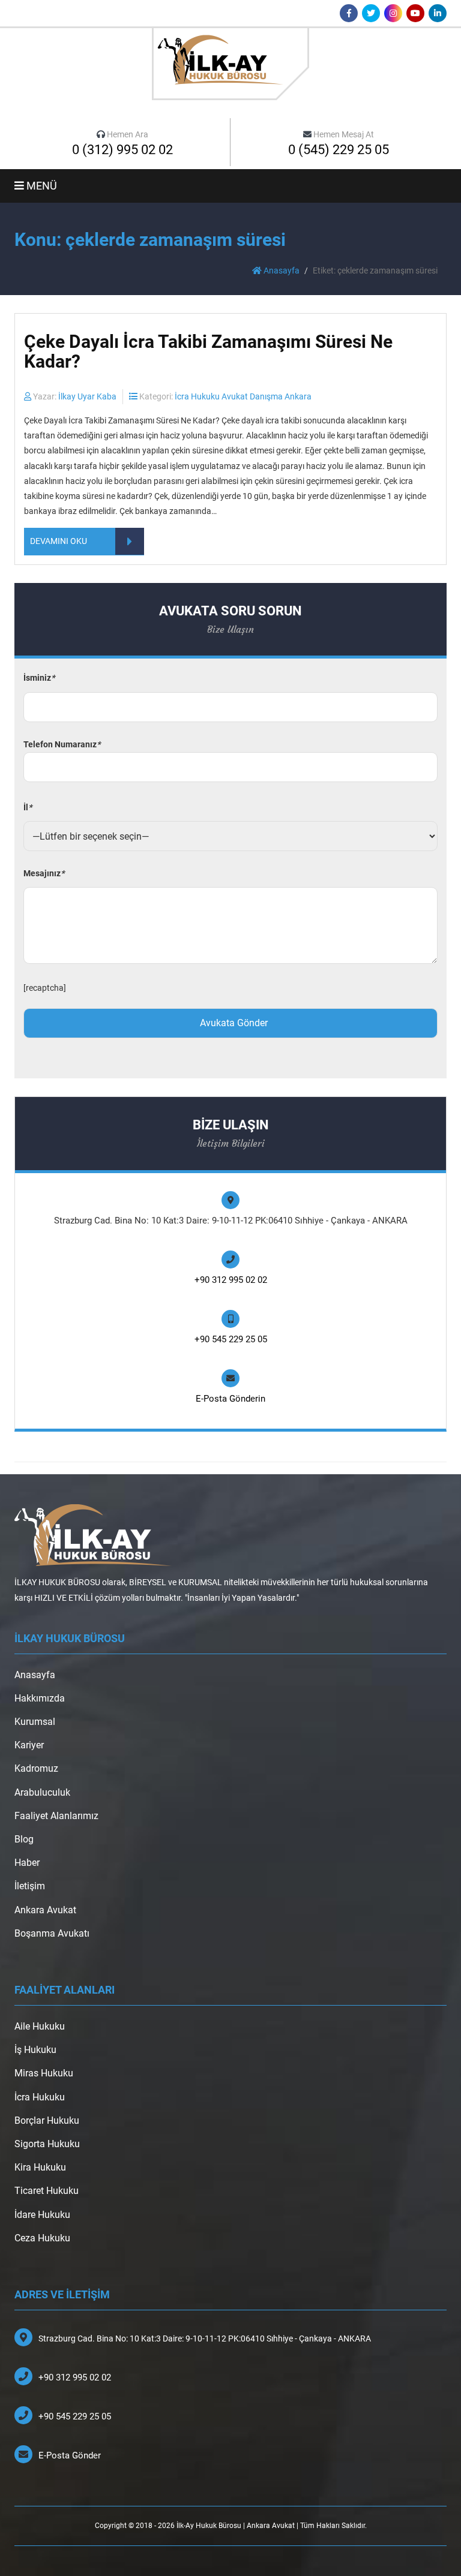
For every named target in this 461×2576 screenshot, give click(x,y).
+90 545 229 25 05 (231, 1339)
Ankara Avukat (45, 1910)
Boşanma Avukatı (52, 1933)
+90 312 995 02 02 (231, 1280)
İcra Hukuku (40, 2097)
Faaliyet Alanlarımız (56, 1816)
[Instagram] (393, 13)
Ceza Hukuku (42, 2238)
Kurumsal (35, 1722)
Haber (27, 1863)
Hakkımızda (40, 1698)
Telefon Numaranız (62, 744)
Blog (24, 1839)
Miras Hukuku (44, 2073)
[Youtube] (415, 13)
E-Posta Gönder (70, 2455)
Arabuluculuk (42, 1792)
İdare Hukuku (42, 2215)
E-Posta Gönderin (230, 1399)
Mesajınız (44, 873)
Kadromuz (36, 1768)
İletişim (30, 1886)
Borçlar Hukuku (47, 2120)
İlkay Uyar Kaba (87, 396)
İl (28, 807)
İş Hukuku (35, 2050)
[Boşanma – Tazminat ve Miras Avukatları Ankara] (230, 63)
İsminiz (39, 678)
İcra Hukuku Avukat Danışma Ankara (243, 396)
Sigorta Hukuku (47, 2144)
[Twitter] (371, 13)
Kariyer (29, 1745)
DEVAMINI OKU (59, 541)
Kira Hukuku (40, 2167)
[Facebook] (349, 13)
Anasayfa (281, 270)
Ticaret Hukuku (47, 2191)
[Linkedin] (438, 13)
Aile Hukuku (40, 2026)
